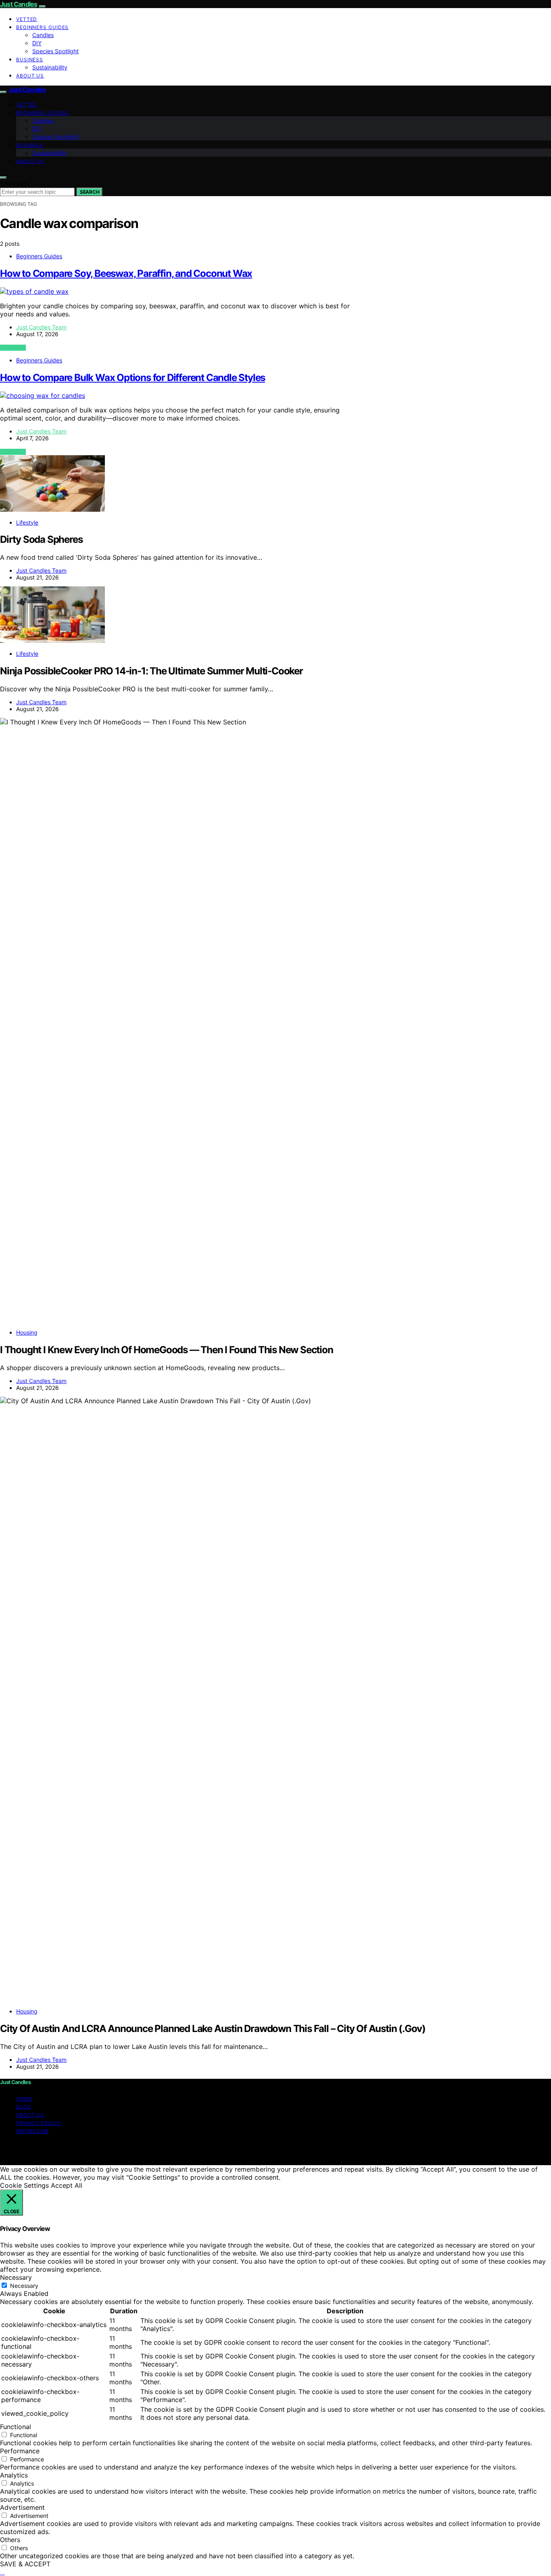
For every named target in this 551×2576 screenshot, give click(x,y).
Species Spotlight (55, 51)
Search (90, 192)
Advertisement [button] (22, 2507)
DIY (37, 43)
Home (24, 2099)
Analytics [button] (14, 2475)
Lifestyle (27, 522)
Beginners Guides (42, 27)
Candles (43, 35)
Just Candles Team (41, 327)
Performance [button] (20, 2451)
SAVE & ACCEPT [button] (25, 2564)
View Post (13, 348)
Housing (27, 1332)
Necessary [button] (16, 2277)
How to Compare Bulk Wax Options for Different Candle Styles (133, 378)
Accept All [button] (67, 2185)
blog (24, 2107)
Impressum (32, 2131)
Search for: (15, 183)
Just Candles (19, 4)
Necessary (24, 2286)
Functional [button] (16, 2427)
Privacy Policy (39, 2123)
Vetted (27, 19)
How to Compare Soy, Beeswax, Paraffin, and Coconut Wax (126, 273)
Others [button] (10, 2540)
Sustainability (50, 67)
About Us (30, 76)
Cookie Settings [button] (24, 2185)
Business (30, 60)
